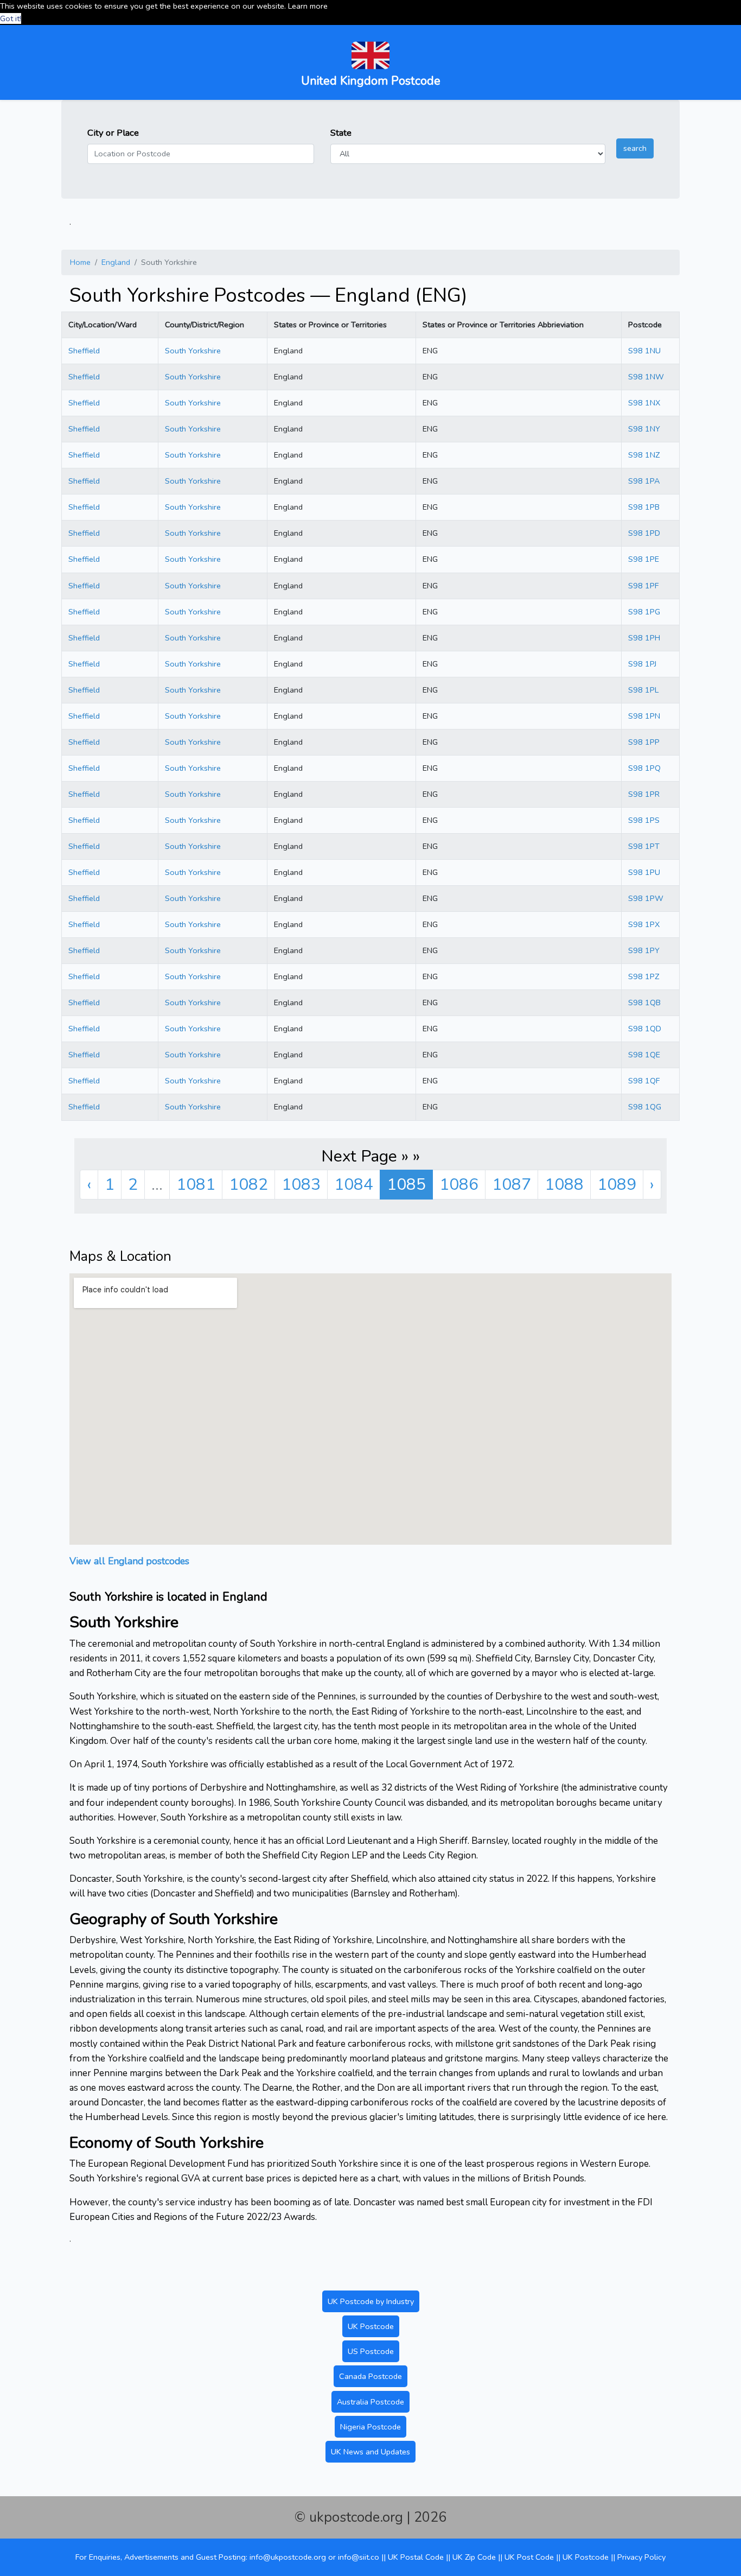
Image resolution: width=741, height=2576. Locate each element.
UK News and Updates (370, 2452)
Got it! (11, 18)
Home (80, 262)
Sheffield (84, 351)
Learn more (308, 6)
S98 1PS (644, 820)
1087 (512, 1185)
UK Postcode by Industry (371, 2301)
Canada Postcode (370, 2376)
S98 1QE (644, 1055)
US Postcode (371, 2351)
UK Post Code (529, 2557)
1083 (301, 1185)
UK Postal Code (416, 2557)
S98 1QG (645, 1107)
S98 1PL (643, 690)
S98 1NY (644, 429)
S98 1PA (644, 481)
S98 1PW (646, 898)
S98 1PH (644, 638)
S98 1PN (644, 716)
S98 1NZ (644, 455)
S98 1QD (645, 1029)
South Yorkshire (193, 351)
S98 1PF (643, 586)
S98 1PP (644, 742)
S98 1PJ (642, 664)
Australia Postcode (370, 2402)
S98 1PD (644, 533)
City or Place (113, 133)
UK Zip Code (474, 2557)
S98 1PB (644, 507)
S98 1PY (644, 950)
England (116, 262)
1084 (354, 1185)
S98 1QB (644, 1003)
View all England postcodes (129, 1561)
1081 (196, 1185)
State (341, 133)
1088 (564, 1185)
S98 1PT (644, 846)
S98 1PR (644, 794)
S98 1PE (644, 559)
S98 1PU (644, 872)
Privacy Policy (641, 2557)
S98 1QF (644, 1081)
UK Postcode (371, 2326)
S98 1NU (644, 351)
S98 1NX (644, 403)
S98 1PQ (644, 768)
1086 (459, 1185)
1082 (248, 1185)
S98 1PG (644, 612)
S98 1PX (644, 924)
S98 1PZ (644, 976)
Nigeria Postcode (370, 2427)
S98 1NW (646, 377)
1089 (617, 1185)
